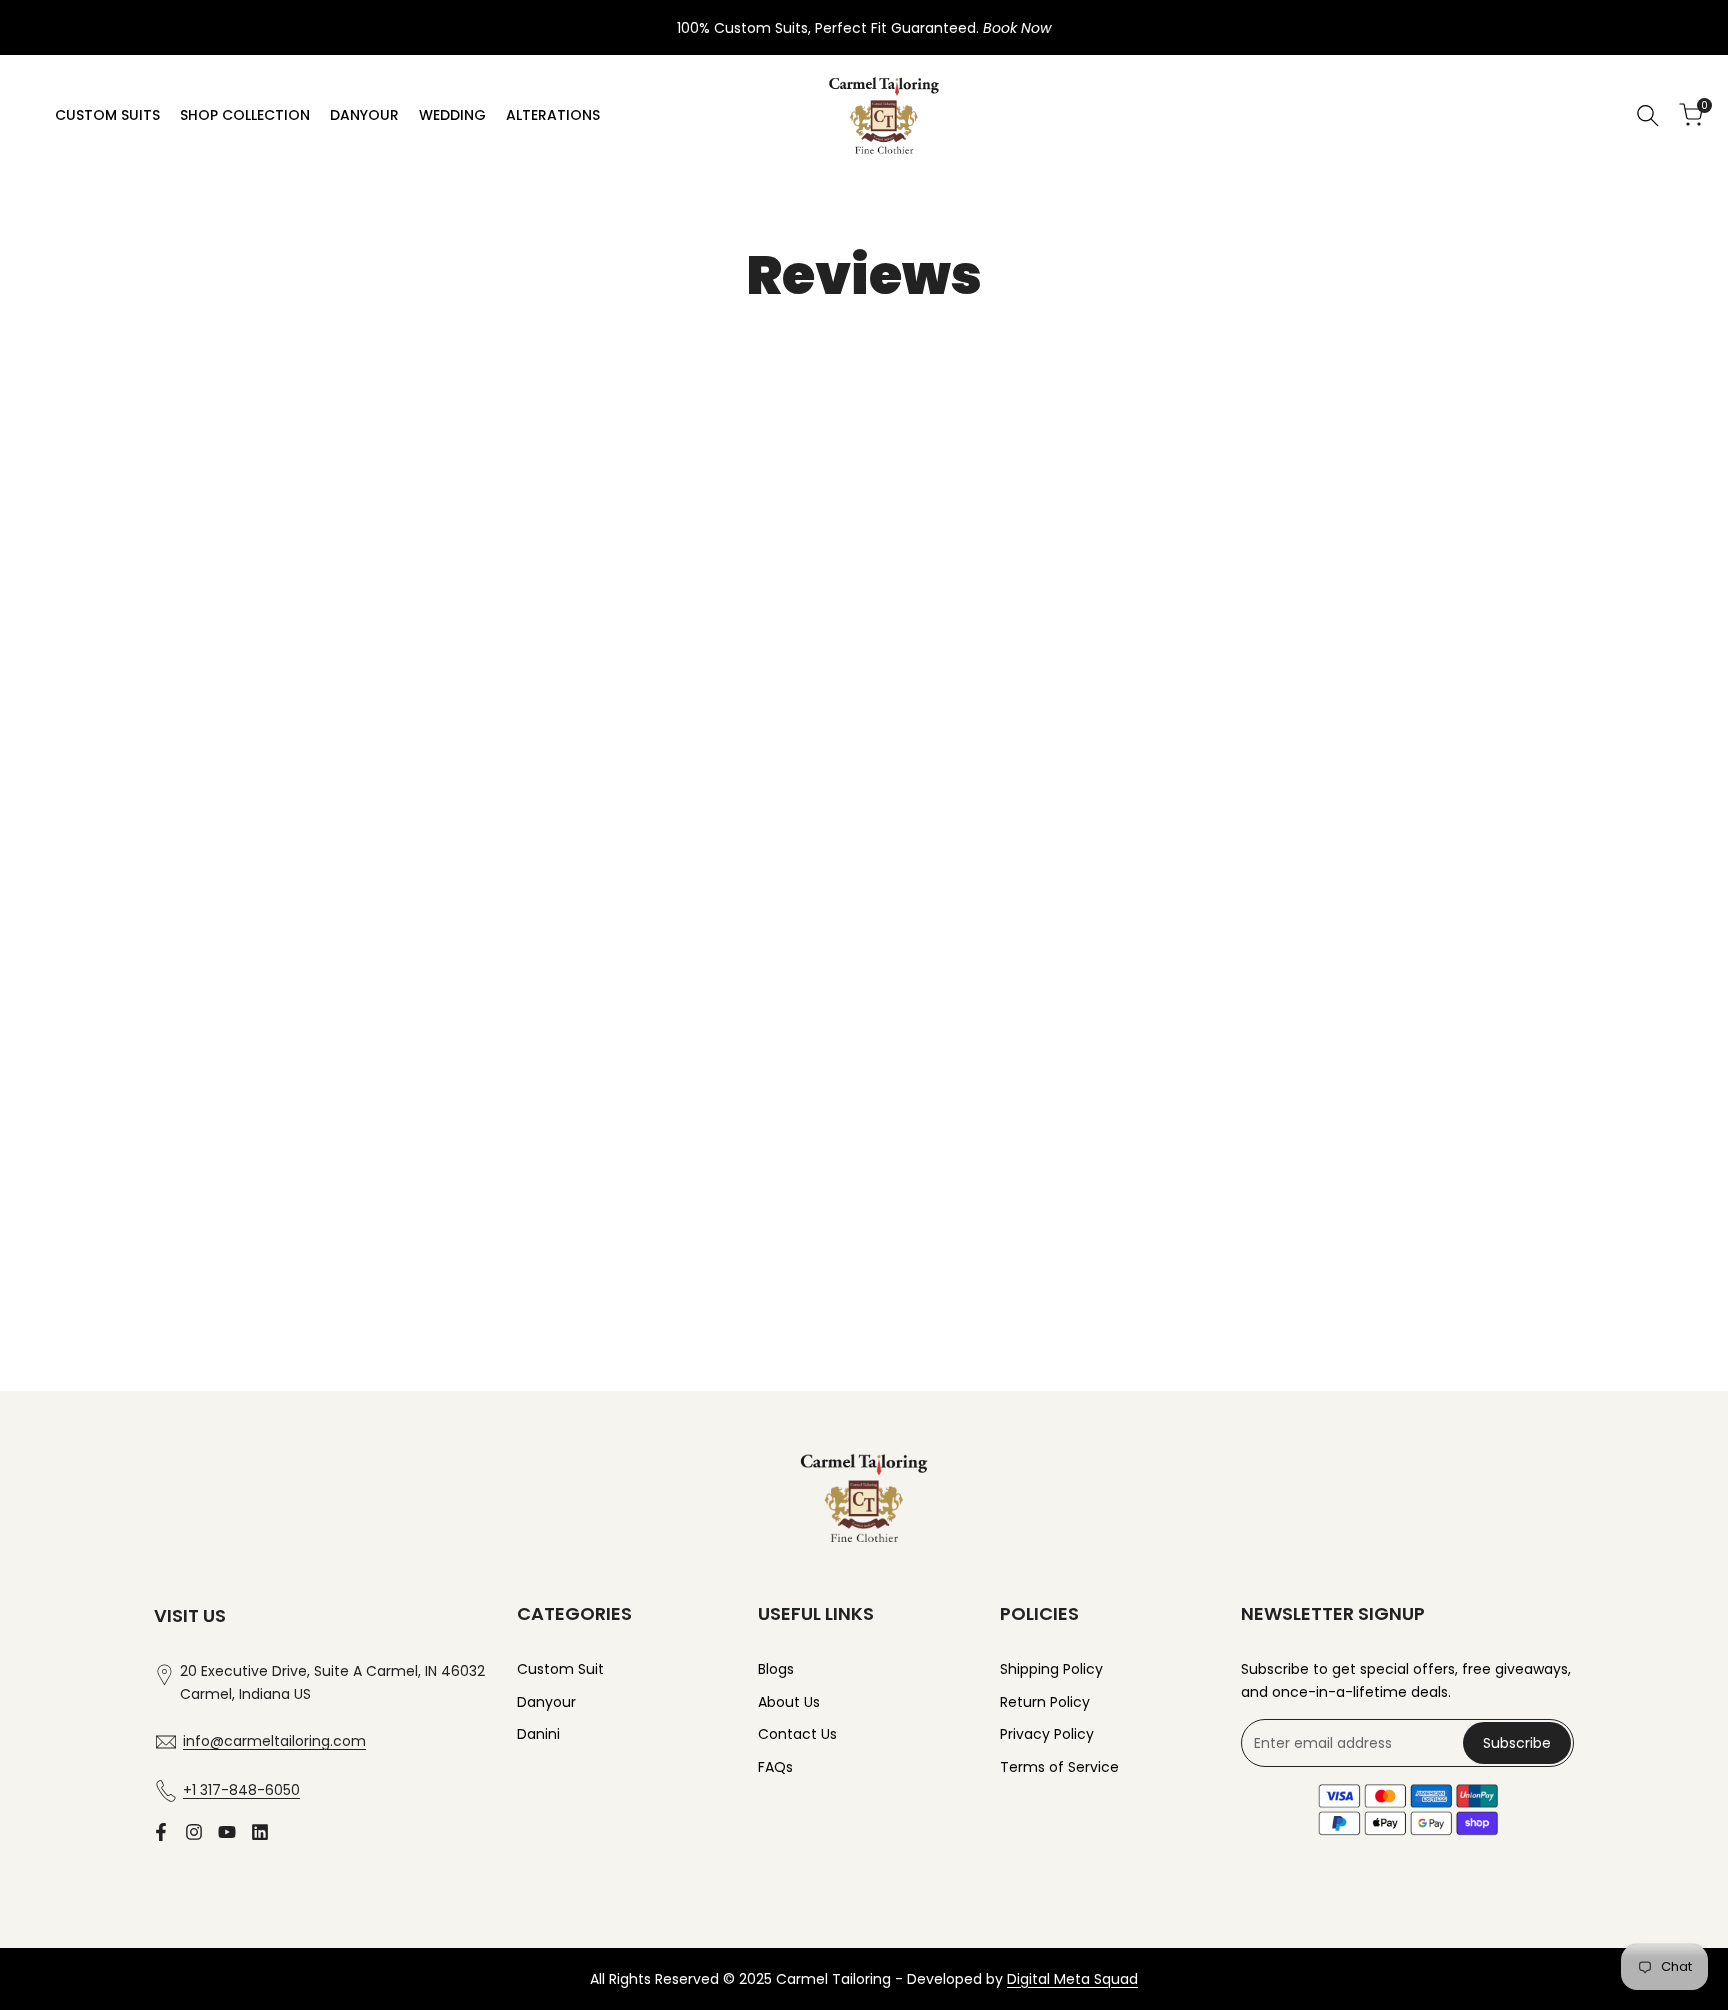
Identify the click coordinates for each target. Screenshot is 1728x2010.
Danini (538, 1734)
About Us (789, 1702)
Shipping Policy (1051, 1669)
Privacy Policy (1047, 1734)
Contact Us (797, 1734)
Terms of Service (1059, 1767)
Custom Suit (560, 1669)
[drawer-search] (1648, 115)
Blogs (776, 1669)
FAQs (775, 1767)
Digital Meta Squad (1072, 1979)
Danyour (546, 1702)
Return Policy (1045, 1702)
